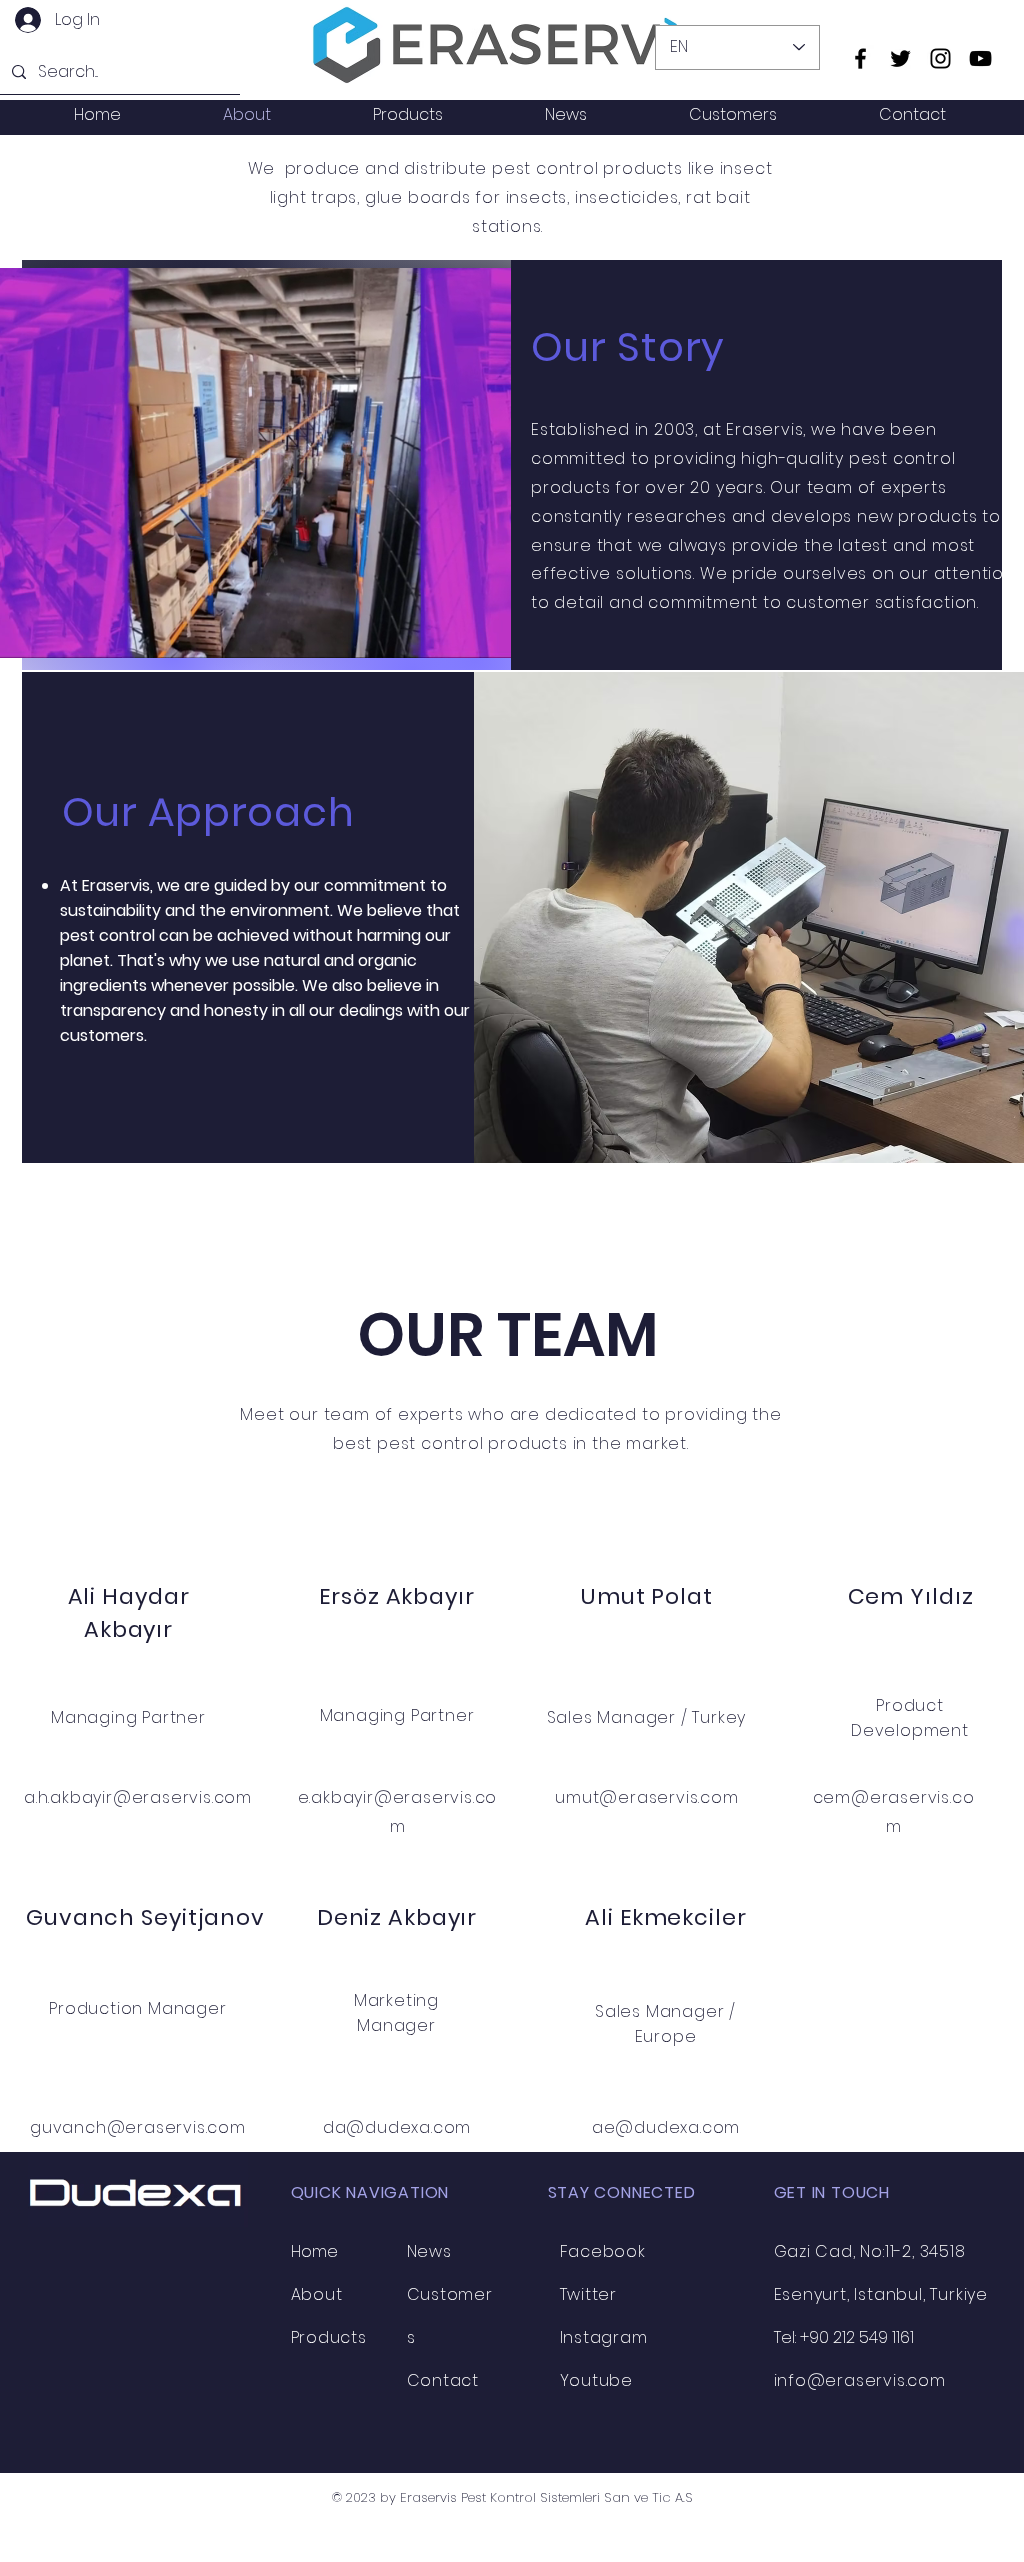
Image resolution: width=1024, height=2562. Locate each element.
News (429, 2251)
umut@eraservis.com (646, 1797)
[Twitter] (900, 58)
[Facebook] (860, 58)
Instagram (604, 2337)
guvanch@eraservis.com (138, 2127)
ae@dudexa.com (666, 2127)
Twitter (589, 2294)
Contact (443, 2380)
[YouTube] (980, 58)
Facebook (603, 2251)
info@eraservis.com (860, 2380)
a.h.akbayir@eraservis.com (138, 1797)
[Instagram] (940, 58)
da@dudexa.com (397, 2127)
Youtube (597, 2380)
